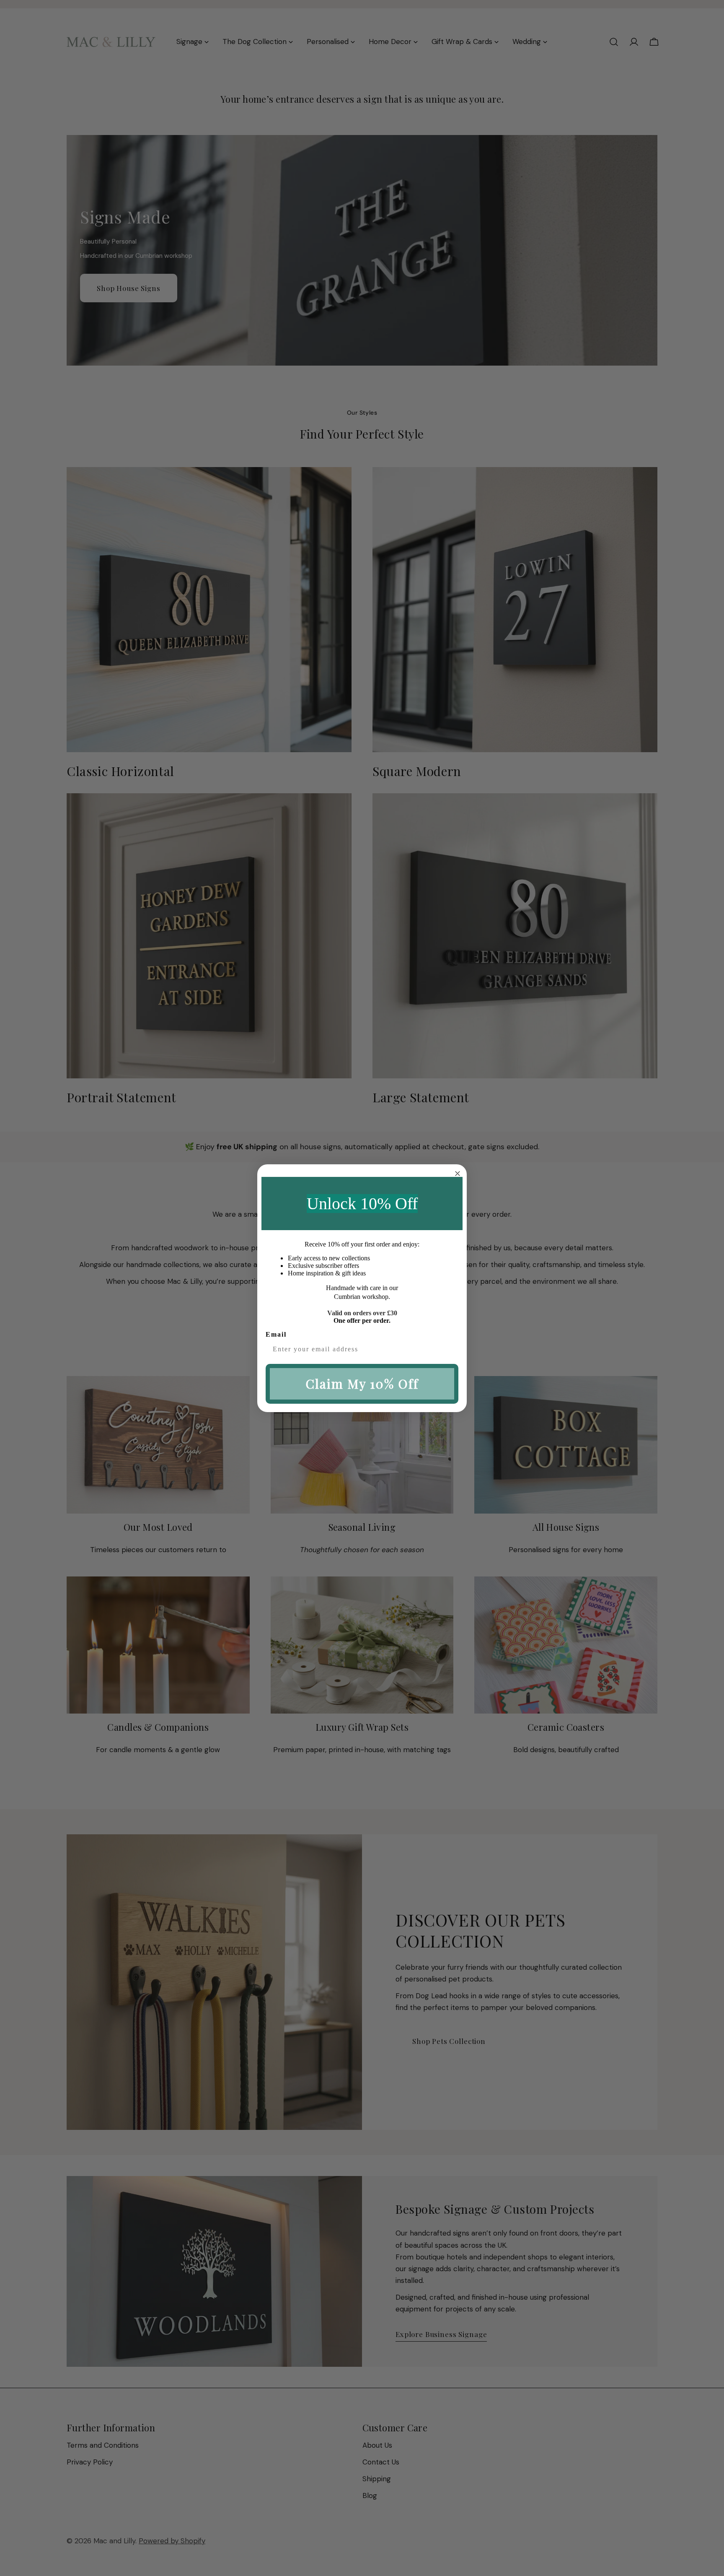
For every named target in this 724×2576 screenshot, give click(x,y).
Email (276, 1334)
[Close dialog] (458, 1174)
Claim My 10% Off (362, 1384)
